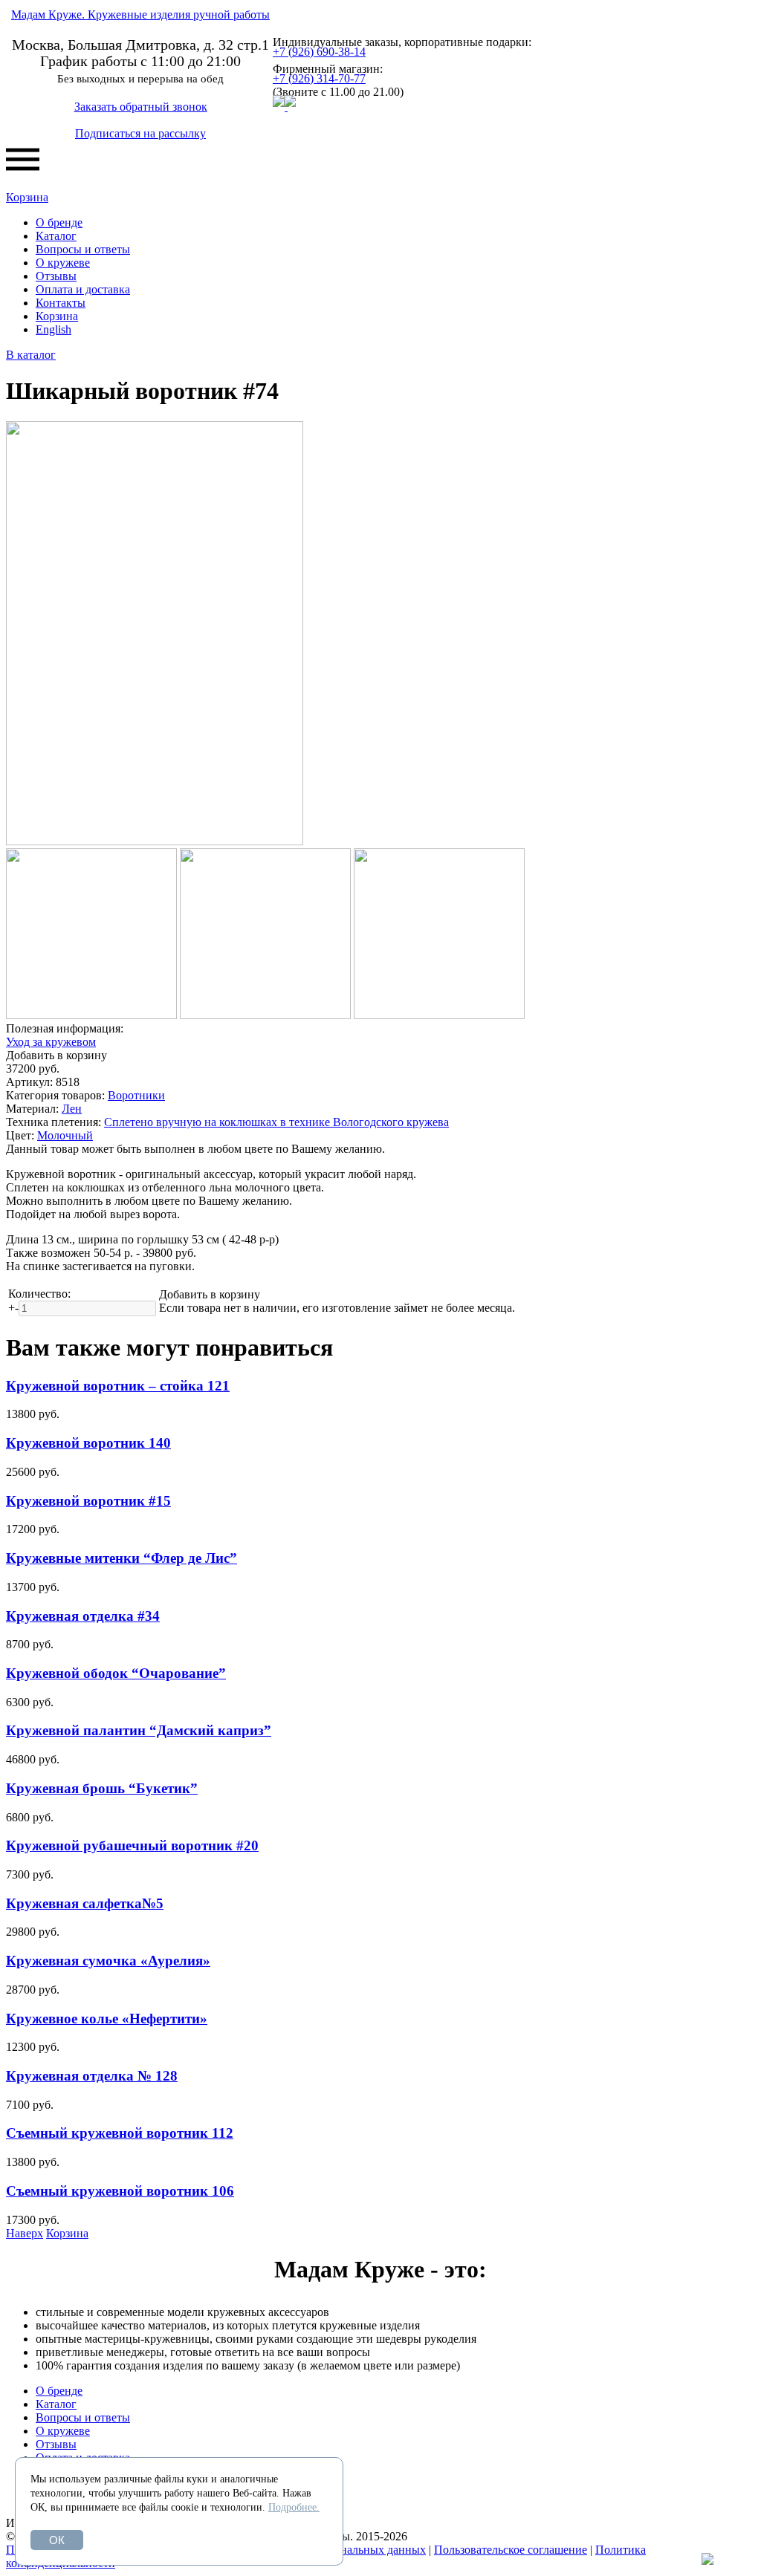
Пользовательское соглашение (511, 2550)
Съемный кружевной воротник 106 (120, 2191)
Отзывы (56, 276)
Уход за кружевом (51, 1042)
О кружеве (63, 263)
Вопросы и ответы (83, 249)
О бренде (59, 222)
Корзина (27, 197)
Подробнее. (294, 2507)
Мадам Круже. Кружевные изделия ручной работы (140, 14)
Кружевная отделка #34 (83, 1616)
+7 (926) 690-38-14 (319, 52)
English (54, 329)
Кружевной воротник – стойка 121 (118, 1386)
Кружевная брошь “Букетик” (102, 1788)
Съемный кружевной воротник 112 (120, 2133)
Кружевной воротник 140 (88, 1443)
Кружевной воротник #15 (88, 1501)
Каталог (56, 236)
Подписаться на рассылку (140, 133)
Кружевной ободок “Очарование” (116, 1673)
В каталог (31, 355)
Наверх (25, 2233)
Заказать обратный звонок (141, 107)
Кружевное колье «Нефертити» (107, 2019)
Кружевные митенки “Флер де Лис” (122, 1558)
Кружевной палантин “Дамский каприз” (139, 1730)
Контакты (61, 303)
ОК (57, 2540)
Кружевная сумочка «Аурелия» (108, 1961)
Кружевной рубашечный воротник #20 (132, 1845)
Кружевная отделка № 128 (92, 2076)
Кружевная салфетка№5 (85, 1903)
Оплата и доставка (83, 289)
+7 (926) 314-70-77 (319, 78)
